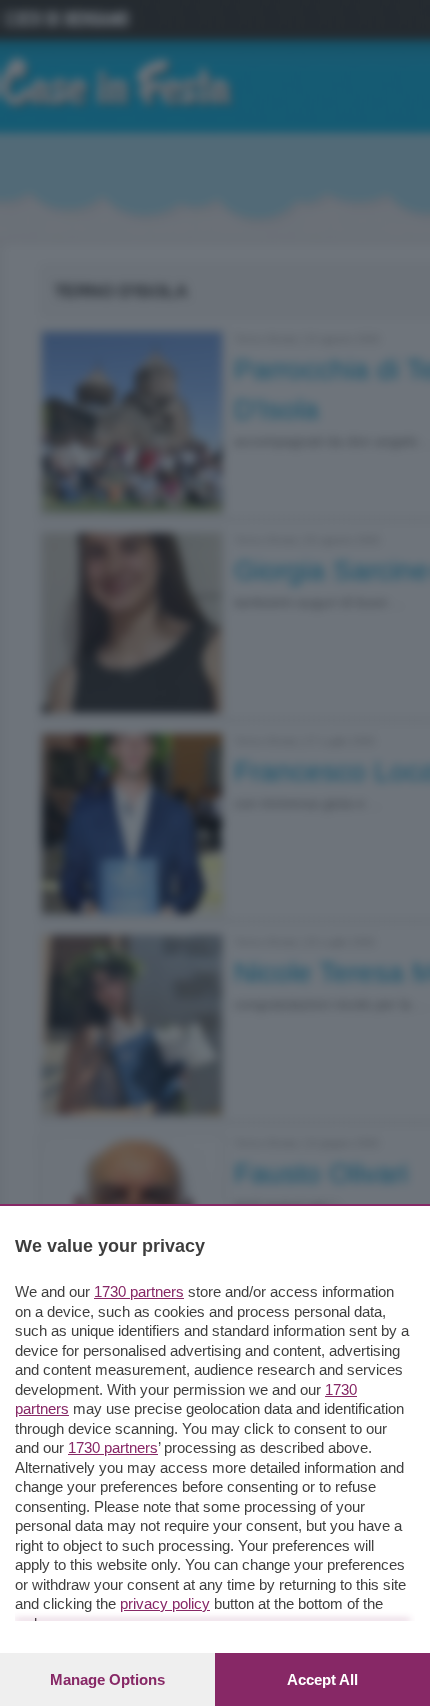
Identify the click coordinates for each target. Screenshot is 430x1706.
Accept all (322, 1679)
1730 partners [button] (139, 1291)
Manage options (107, 1679)
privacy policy (165, 1603)
